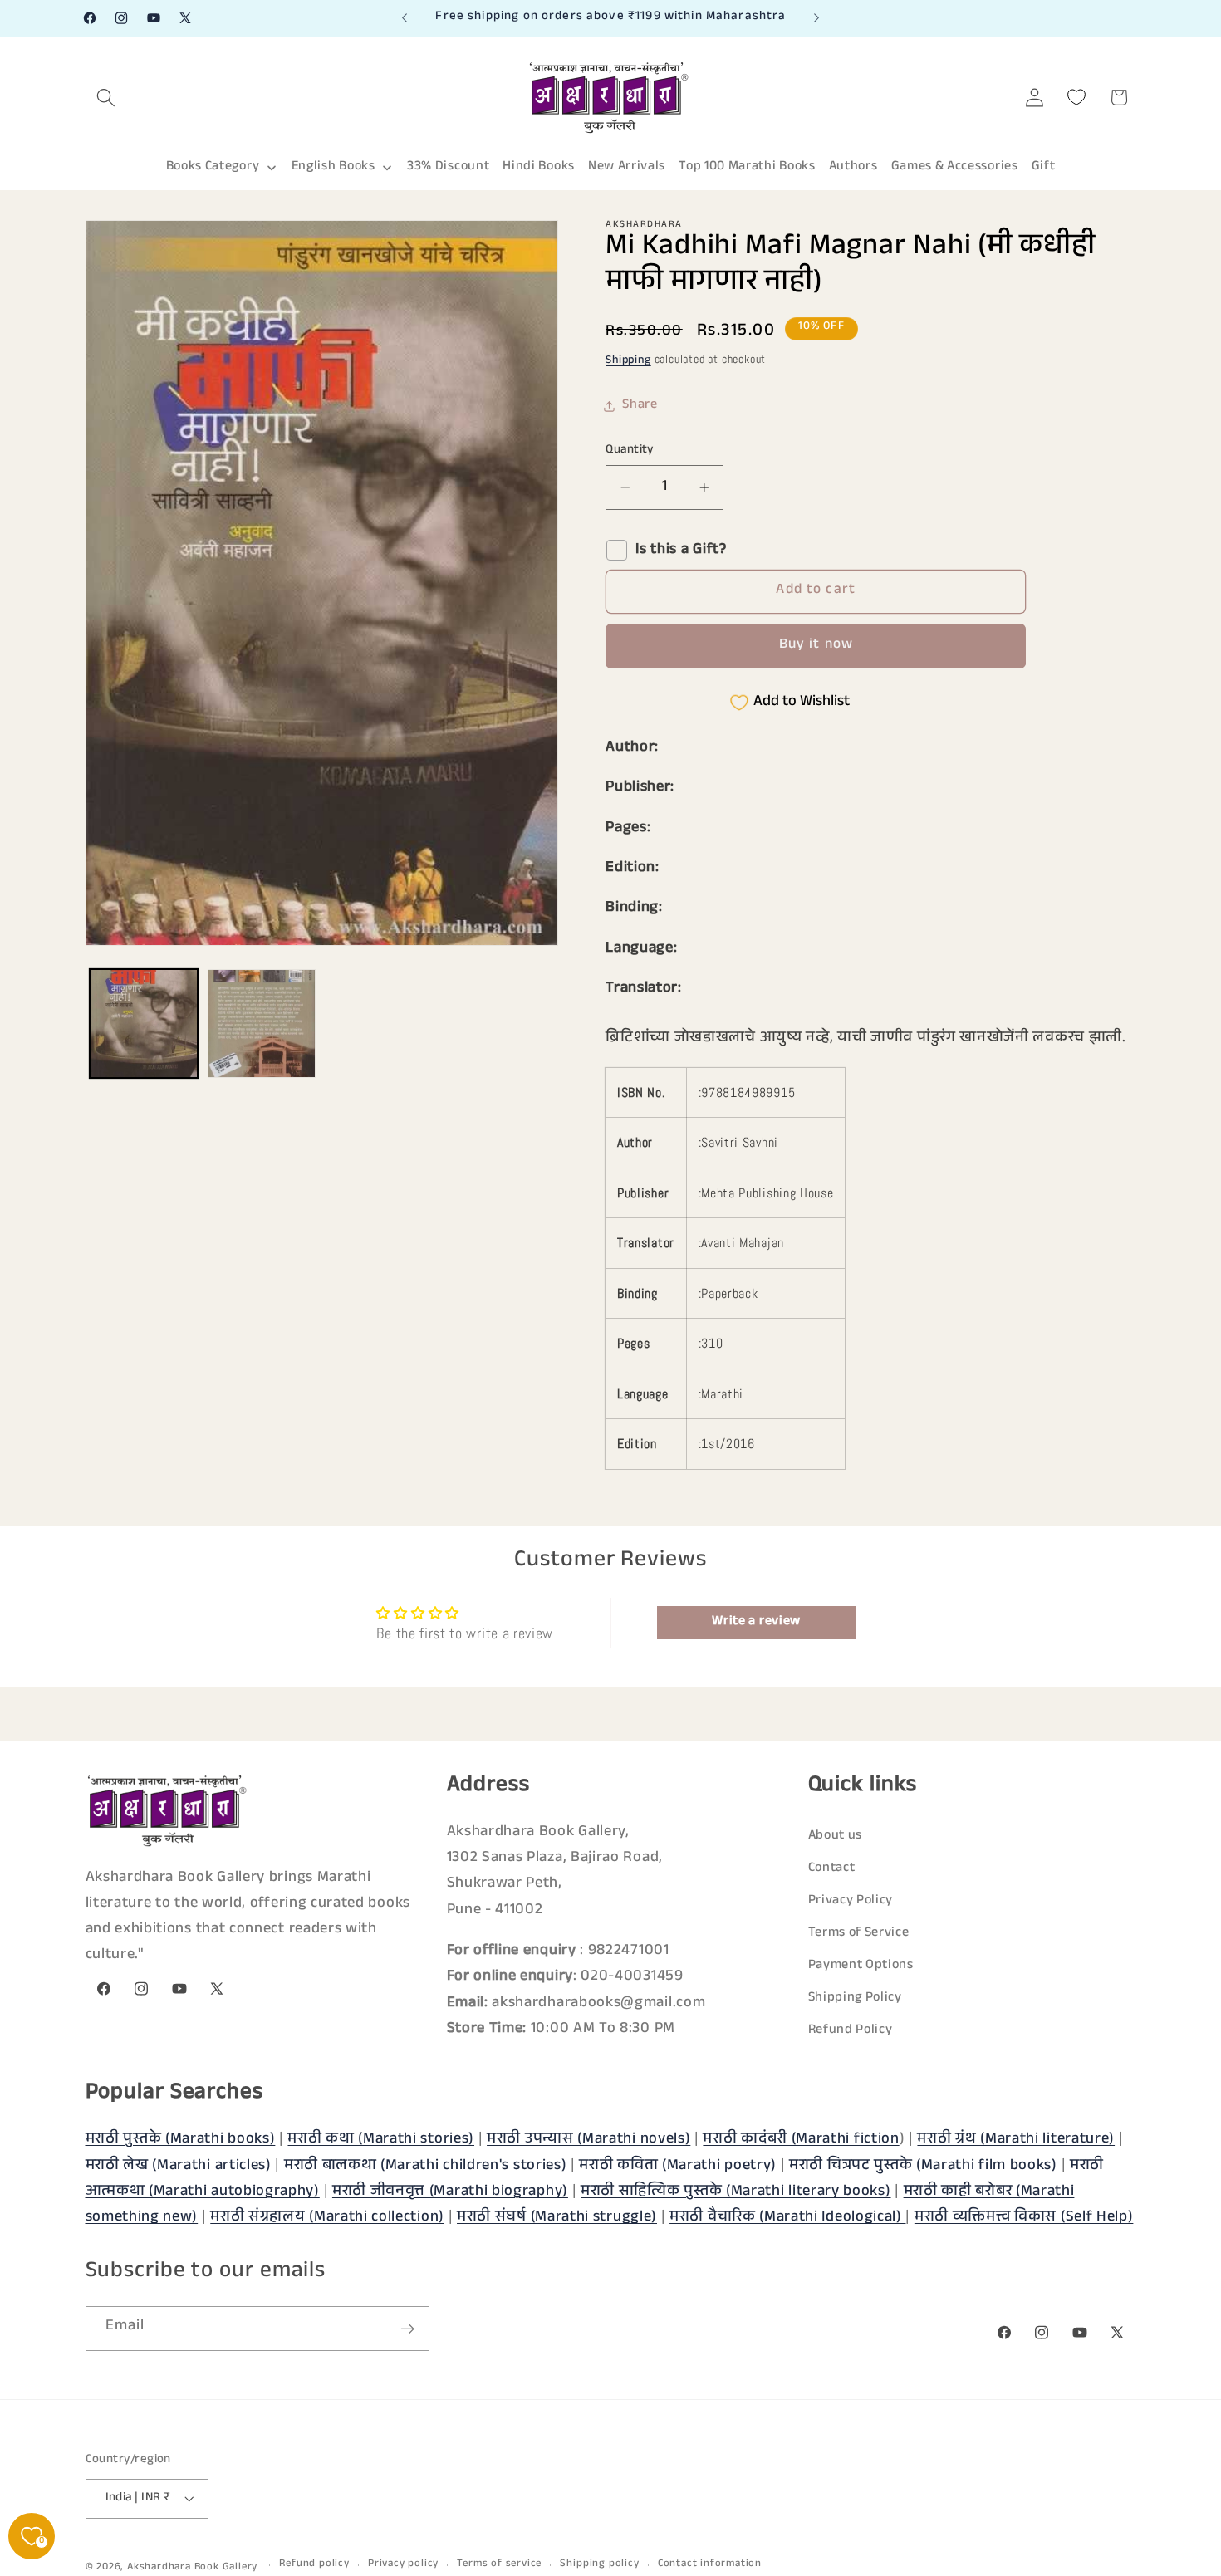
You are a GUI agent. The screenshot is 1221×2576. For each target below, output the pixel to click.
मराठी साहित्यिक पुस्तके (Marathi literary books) (736, 2192)
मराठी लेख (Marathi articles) (179, 2166)
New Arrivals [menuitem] (627, 167)
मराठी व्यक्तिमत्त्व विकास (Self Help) (1024, 2218)
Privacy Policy (851, 1902)
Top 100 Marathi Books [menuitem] (747, 167)
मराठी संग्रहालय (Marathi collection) (327, 2218)
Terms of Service (859, 1934)
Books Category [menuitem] (213, 167)
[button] (107, 98)
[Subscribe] (407, 2329)
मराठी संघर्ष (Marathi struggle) (557, 2218)
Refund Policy (851, 2032)
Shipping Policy (855, 1999)
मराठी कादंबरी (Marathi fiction (801, 2140)
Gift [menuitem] (1044, 167)
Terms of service (499, 2565)
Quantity (630, 451)
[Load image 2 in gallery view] (262, 1023)
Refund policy (314, 2565)
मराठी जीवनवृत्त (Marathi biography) (450, 2192)
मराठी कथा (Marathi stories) (381, 2140)
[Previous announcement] (405, 18)
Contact (832, 1870)
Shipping (628, 362)
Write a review (756, 1622)
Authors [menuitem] (853, 167)
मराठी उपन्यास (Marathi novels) (588, 2140)
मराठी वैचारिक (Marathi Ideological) (787, 2218)
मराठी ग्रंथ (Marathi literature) (1016, 2140)
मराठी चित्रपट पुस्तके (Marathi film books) (923, 2166)
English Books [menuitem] (333, 167)
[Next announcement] (816, 18)
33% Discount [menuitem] (448, 167)
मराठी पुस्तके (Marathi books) (181, 2140)
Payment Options (861, 1967)
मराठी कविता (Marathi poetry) (678, 2166)
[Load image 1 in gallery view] (144, 1023)
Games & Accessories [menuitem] (955, 167)
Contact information (710, 2565)
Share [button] (640, 406)
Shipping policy (599, 2565)
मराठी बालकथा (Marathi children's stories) (426, 2166)
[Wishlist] (1077, 98)
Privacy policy (403, 2565)
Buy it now (816, 646)
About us (836, 1837)
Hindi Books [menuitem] (539, 167)
